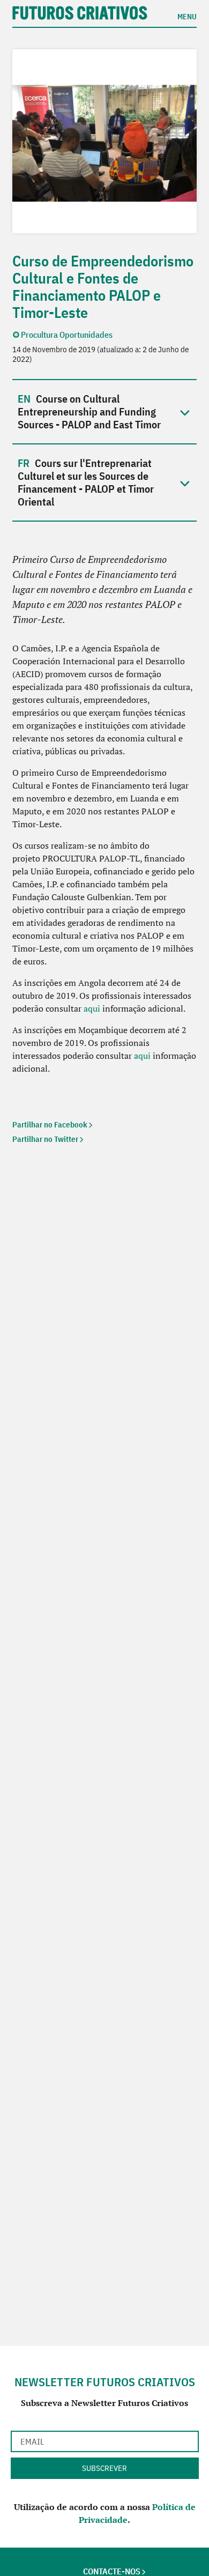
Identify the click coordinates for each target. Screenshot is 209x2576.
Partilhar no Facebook (50, 1125)
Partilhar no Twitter (45, 1139)
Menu (187, 16)
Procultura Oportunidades (67, 335)
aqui (92, 1008)
